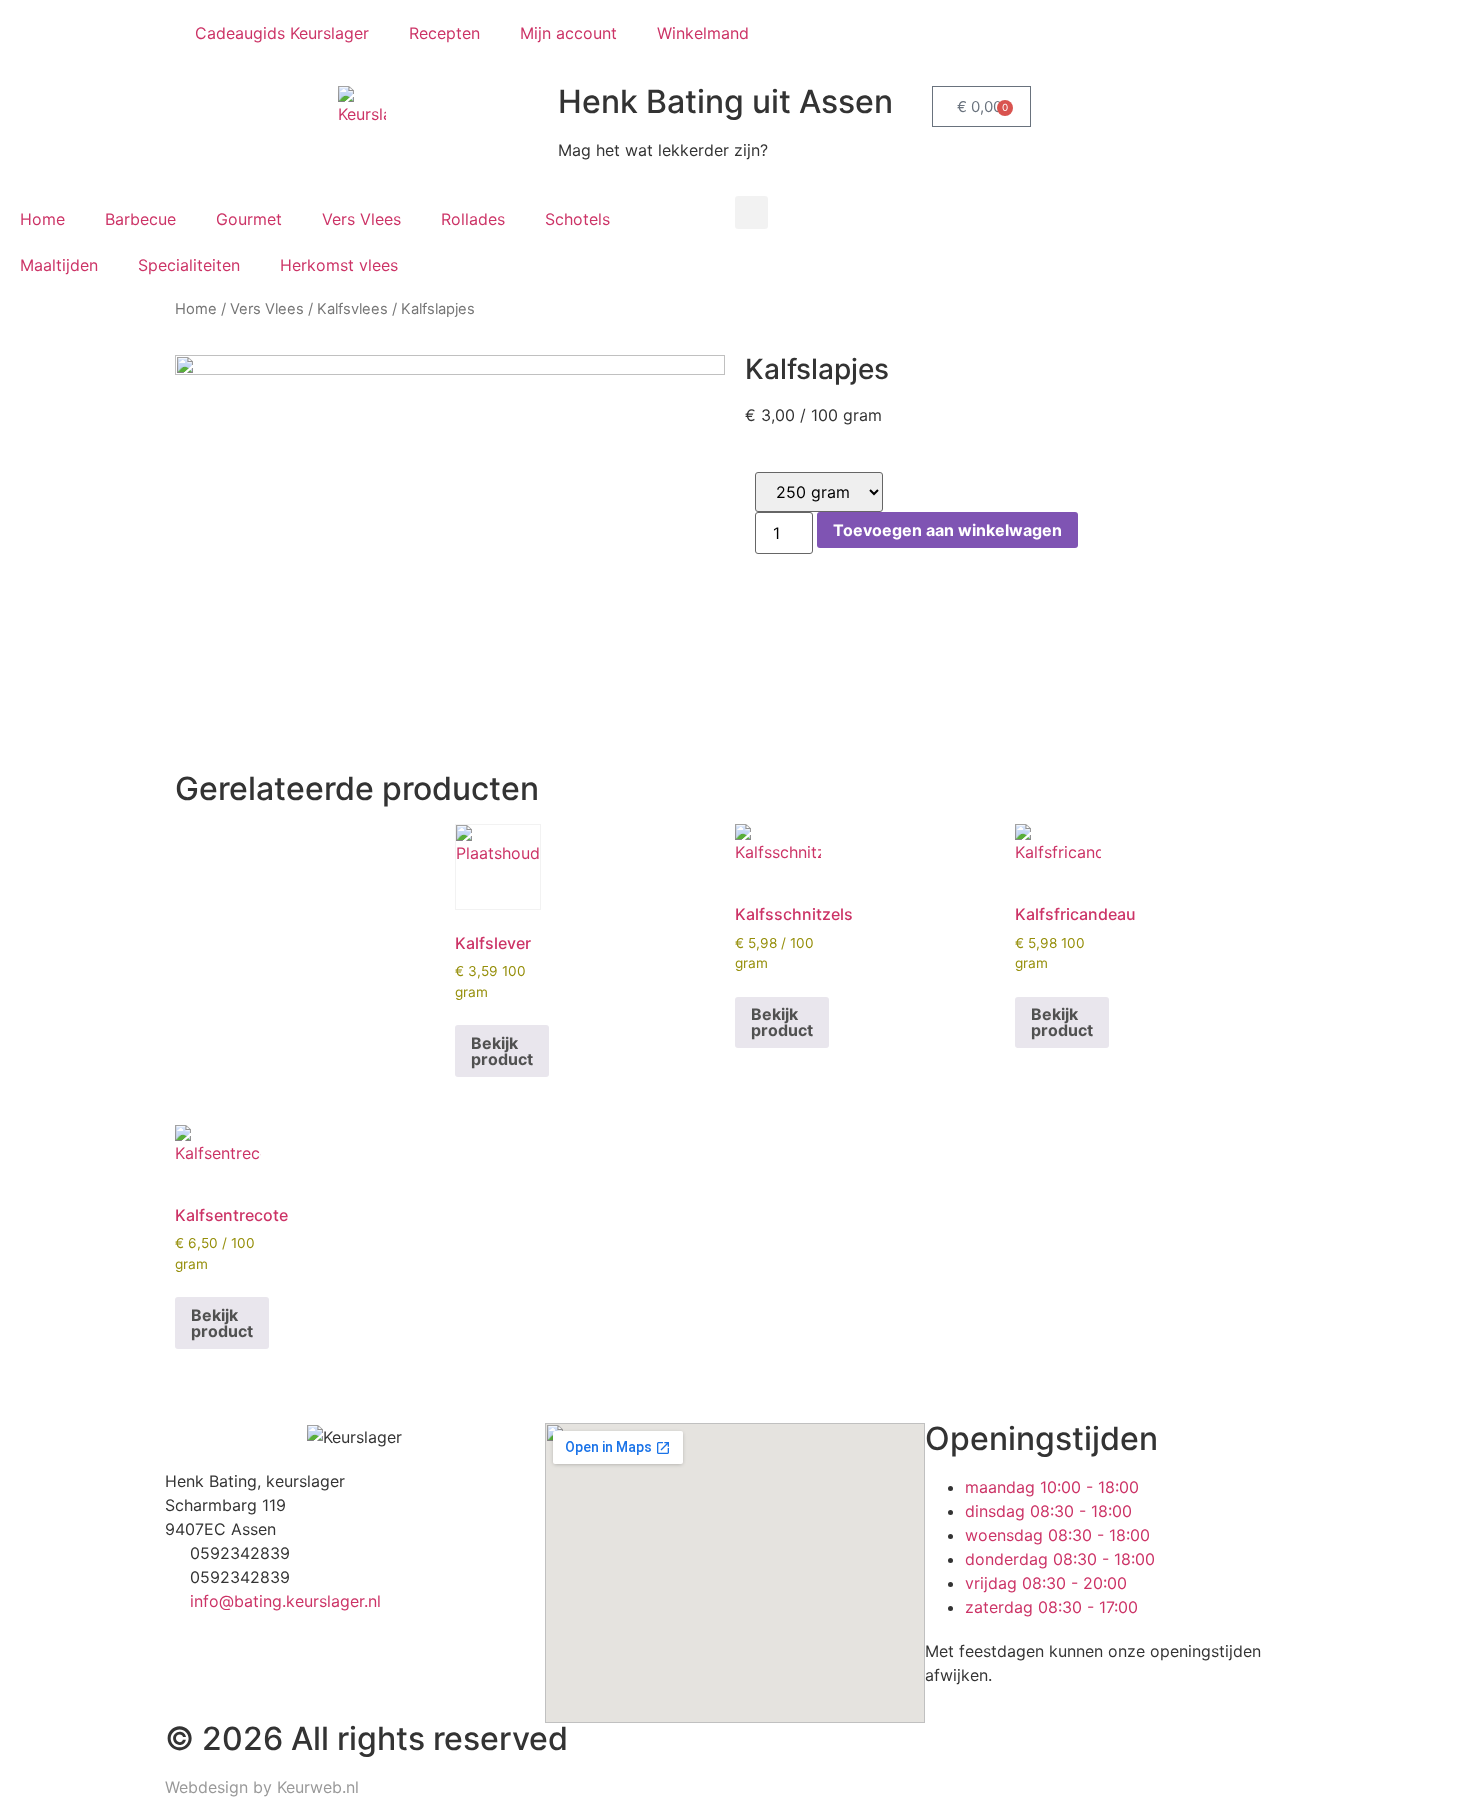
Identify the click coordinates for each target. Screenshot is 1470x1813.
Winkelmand (703, 33)
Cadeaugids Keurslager (282, 33)
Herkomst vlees (339, 265)
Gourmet (249, 219)
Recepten (444, 33)
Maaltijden (59, 265)
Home (42, 219)
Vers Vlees (361, 219)
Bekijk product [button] (502, 1051)
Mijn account (568, 33)
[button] (751, 212)
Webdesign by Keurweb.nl (262, 1787)
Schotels (577, 219)
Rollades (473, 219)
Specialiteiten (189, 265)
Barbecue (140, 219)
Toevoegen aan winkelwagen (947, 530)
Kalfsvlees (352, 309)
